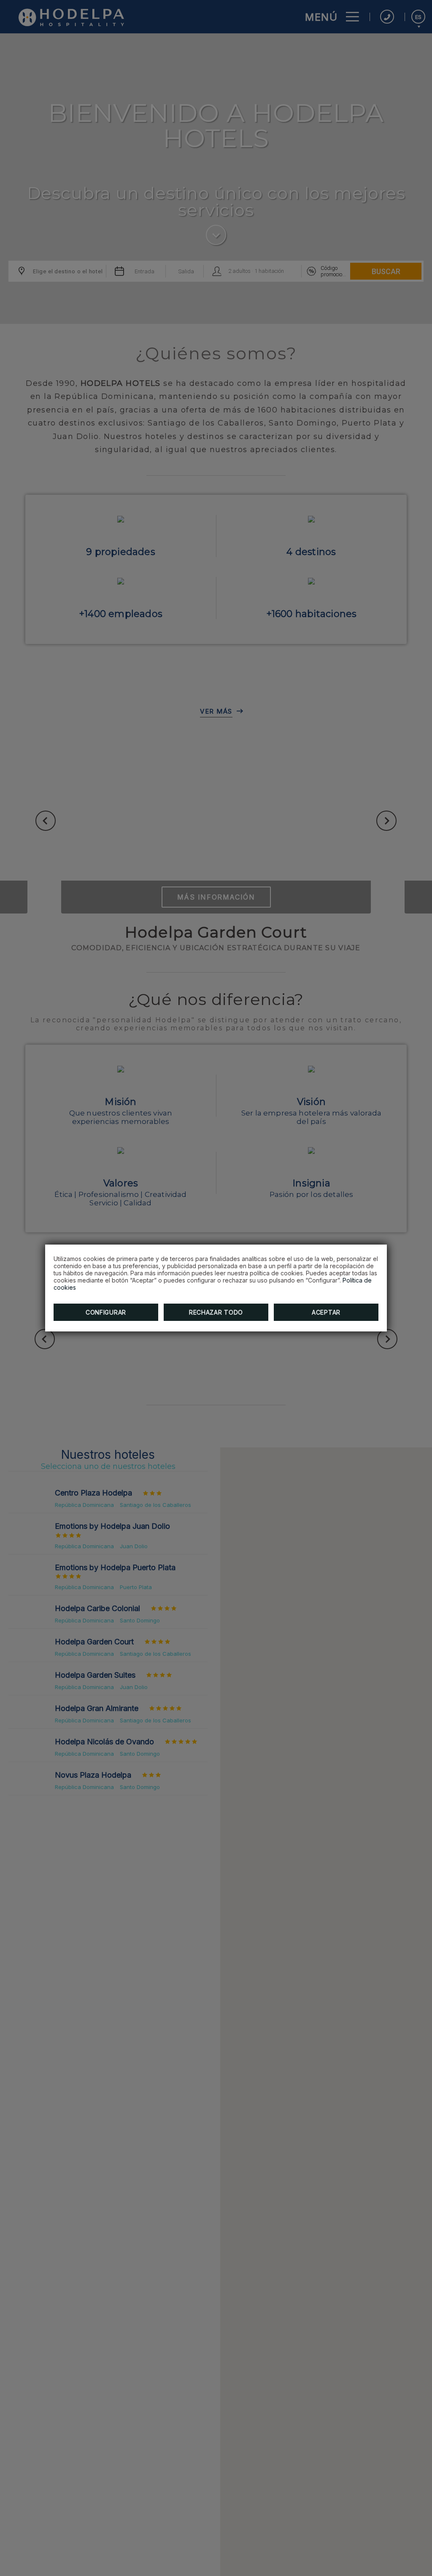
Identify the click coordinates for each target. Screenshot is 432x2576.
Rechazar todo (216, 1312)
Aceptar (326, 1312)
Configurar (106, 1312)
